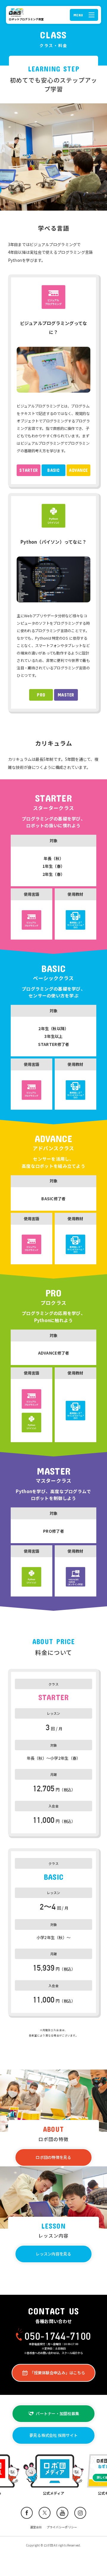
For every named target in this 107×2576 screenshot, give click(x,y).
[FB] (27, 2513)
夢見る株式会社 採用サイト (53, 2435)
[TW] (45, 2513)
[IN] (80, 2513)
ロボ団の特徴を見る (53, 2157)
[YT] (62, 2513)
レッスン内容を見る (53, 2254)
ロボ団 (17, 13)
